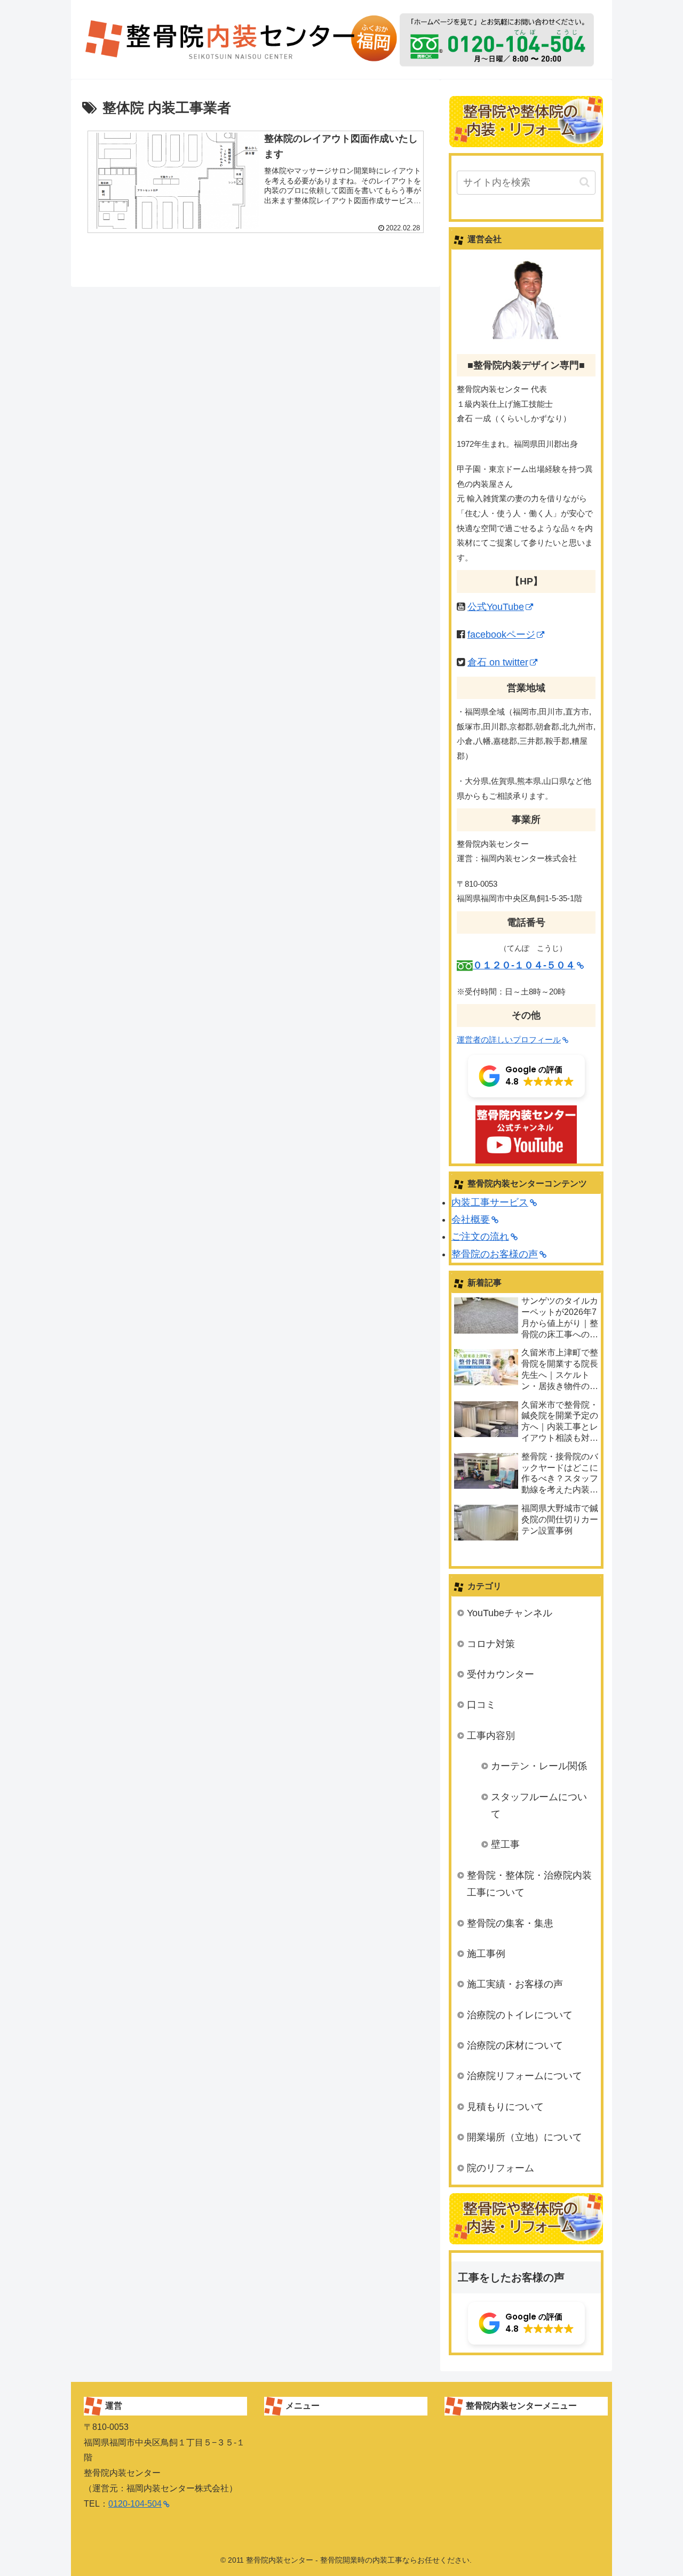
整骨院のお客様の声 (495, 1254)
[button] (585, 182)
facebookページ (501, 635)
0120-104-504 (135, 2504)
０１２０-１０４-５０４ (524, 965)
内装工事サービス (490, 1202)
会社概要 (471, 1219)
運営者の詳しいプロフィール (509, 1040)
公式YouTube (496, 607)
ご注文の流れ (480, 1237)
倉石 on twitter (498, 662)
